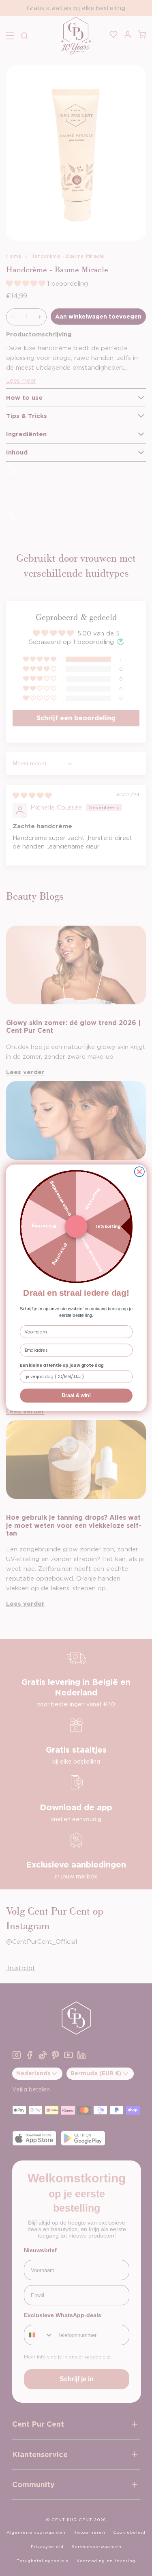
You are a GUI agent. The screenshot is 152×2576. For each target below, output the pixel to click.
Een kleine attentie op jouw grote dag (62, 1366)
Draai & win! (76, 1396)
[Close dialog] (139, 1172)
